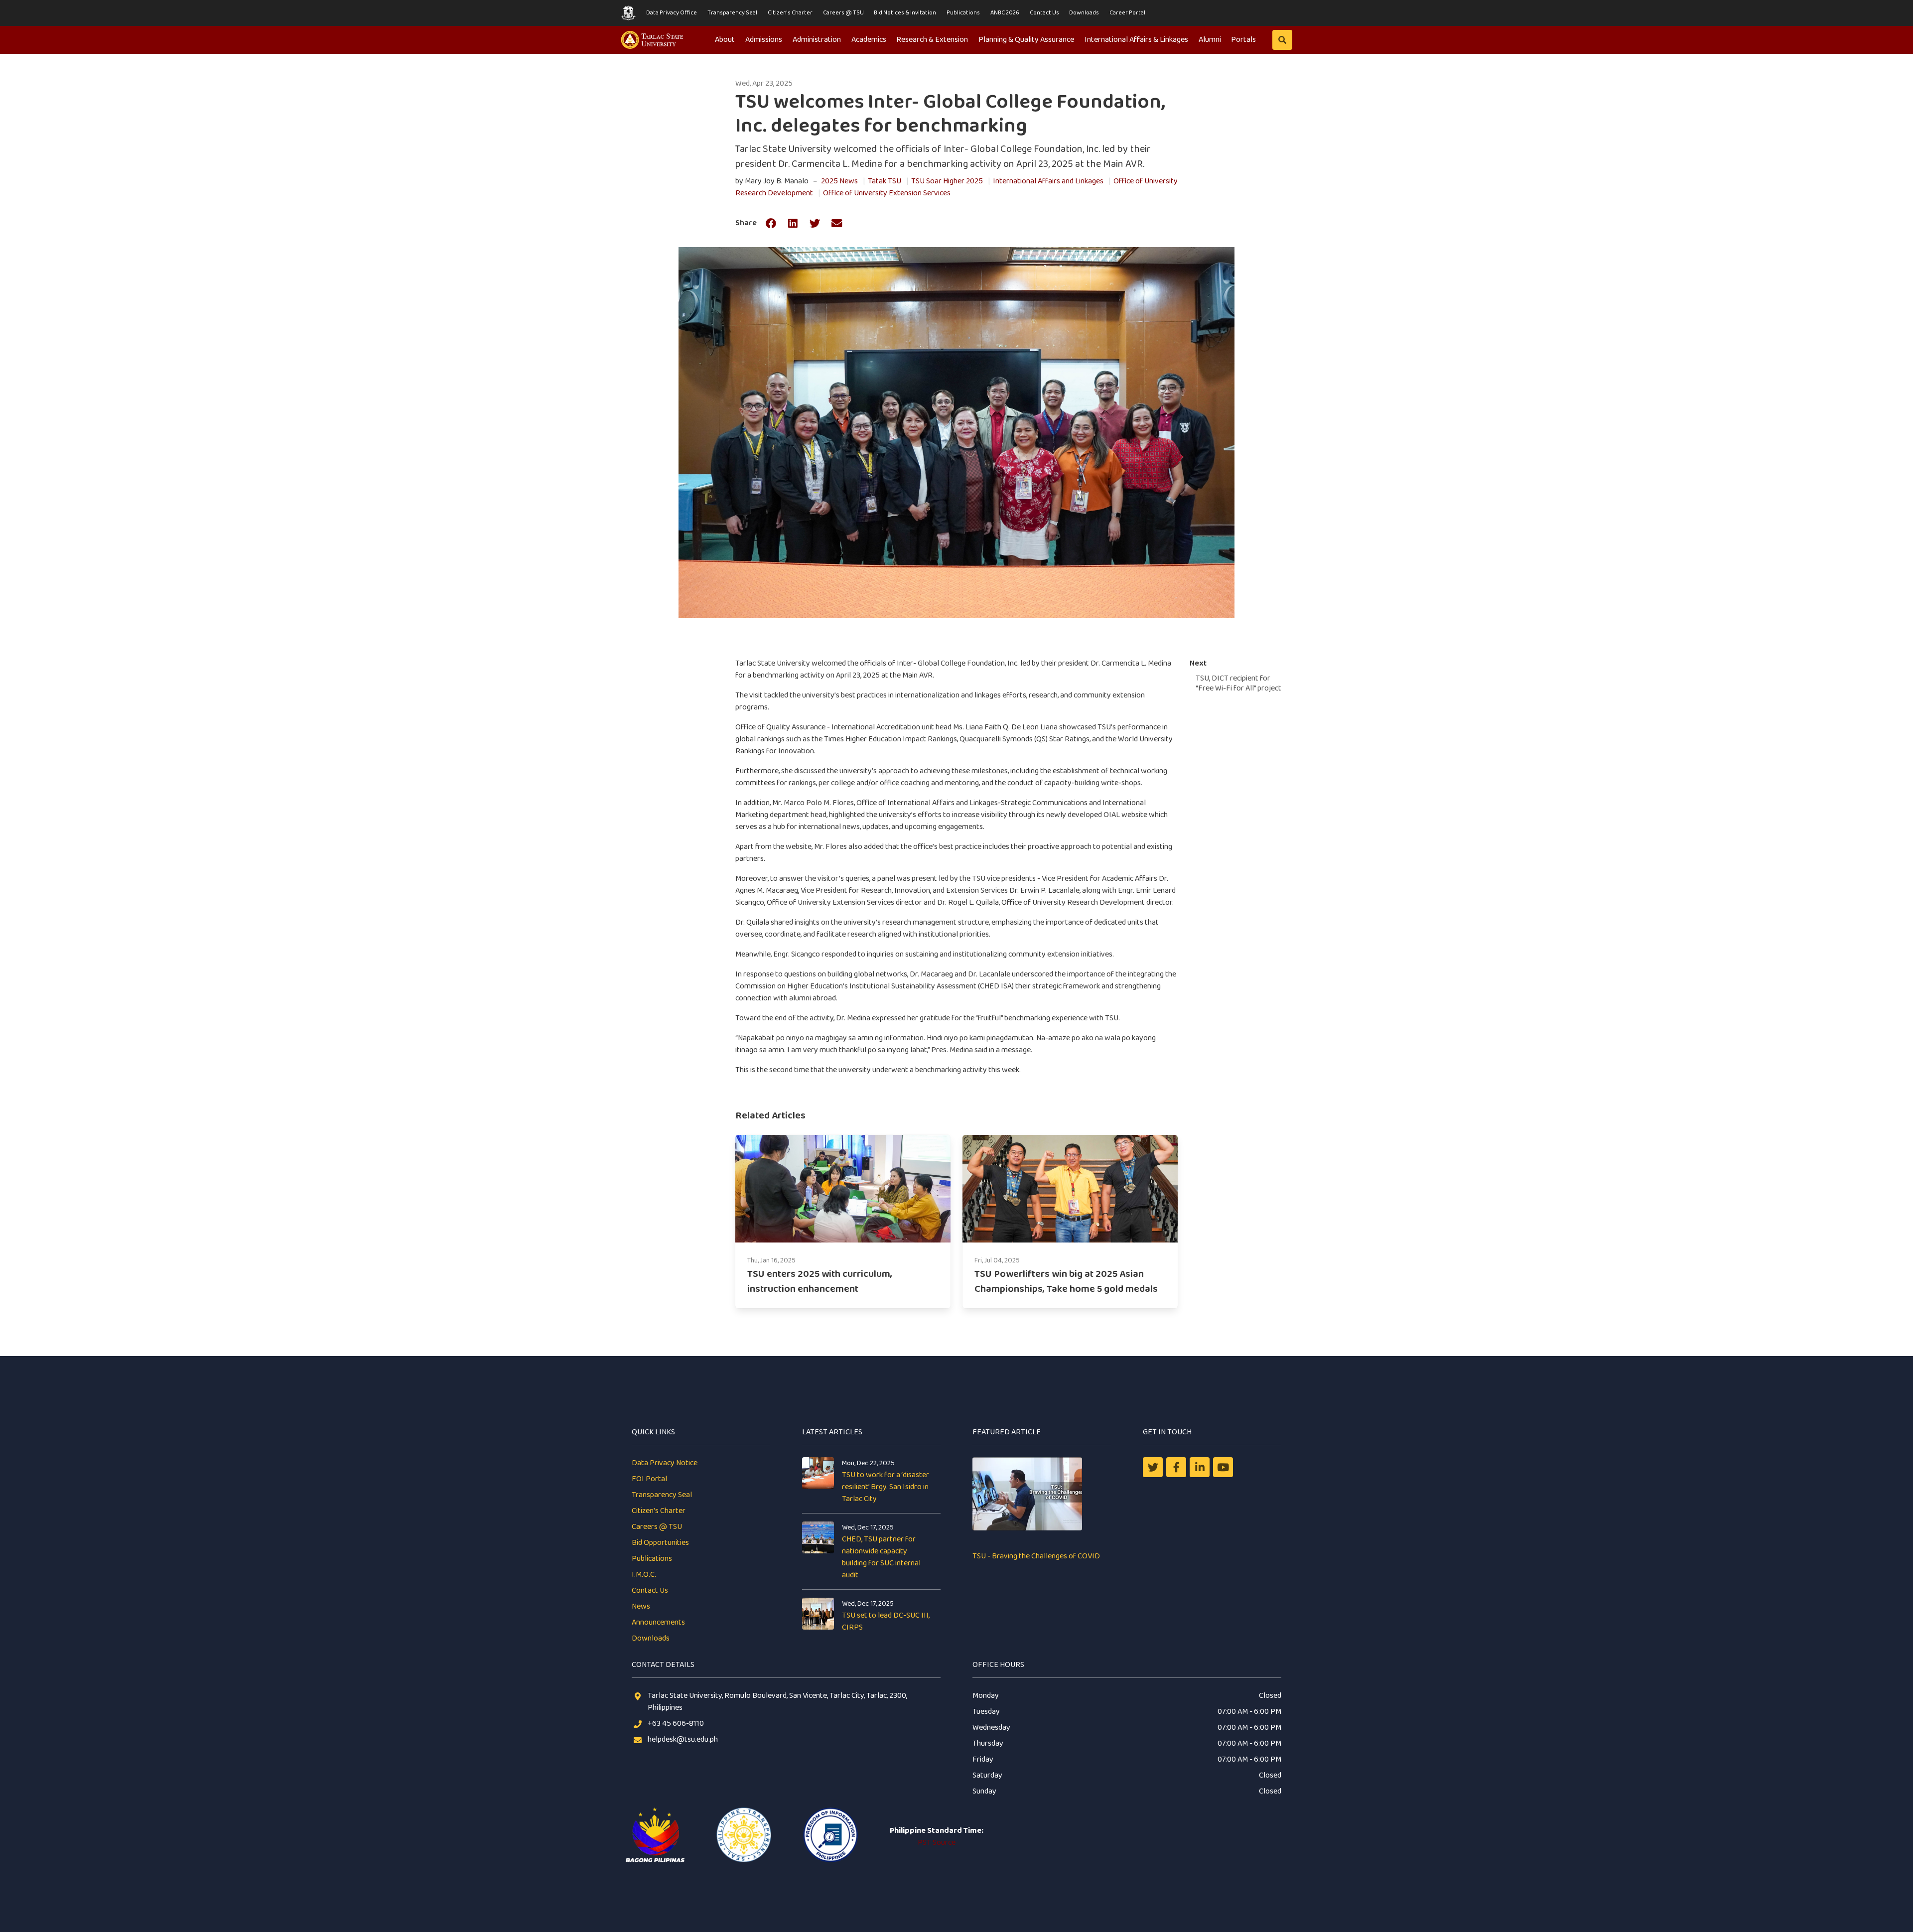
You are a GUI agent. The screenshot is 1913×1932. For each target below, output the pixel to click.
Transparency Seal (732, 13)
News (641, 1606)
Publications (963, 13)
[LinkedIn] (1200, 1467)
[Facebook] (1176, 1467)
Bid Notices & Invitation (905, 13)
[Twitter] (1153, 1467)
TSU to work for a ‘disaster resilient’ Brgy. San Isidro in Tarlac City (886, 1487)
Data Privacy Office (672, 13)
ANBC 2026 (1005, 13)
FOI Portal (649, 1479)
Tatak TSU (885, 181)
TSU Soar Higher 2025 (947, 181)
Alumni (1210, 40)
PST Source (937, 1843)
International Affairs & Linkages (1136, 40)
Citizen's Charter (790, 13)
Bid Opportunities (660, 1543)
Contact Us (1044, 13)
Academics (869, 40)
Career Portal (1127, 13)
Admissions (764, 40)
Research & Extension (932, 40)
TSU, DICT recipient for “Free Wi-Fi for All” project (1238, 683)
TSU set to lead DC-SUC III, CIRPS (886, 1621)
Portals (1243, 40)
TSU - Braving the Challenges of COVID (1036, 1556)
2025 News (839, 181)
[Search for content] (1282, 40)
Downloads (1084, 13)
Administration (817, 40)
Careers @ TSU (843, 13)
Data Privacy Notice (665, 1463)
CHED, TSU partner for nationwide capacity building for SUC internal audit (881, 1557)
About (725, 40)
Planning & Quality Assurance (1026, 40)
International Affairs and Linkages (1048, 181)
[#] (1223, 1467)
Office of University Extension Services (887, 193)
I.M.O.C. (644, 1575)
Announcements (658, 1622)
